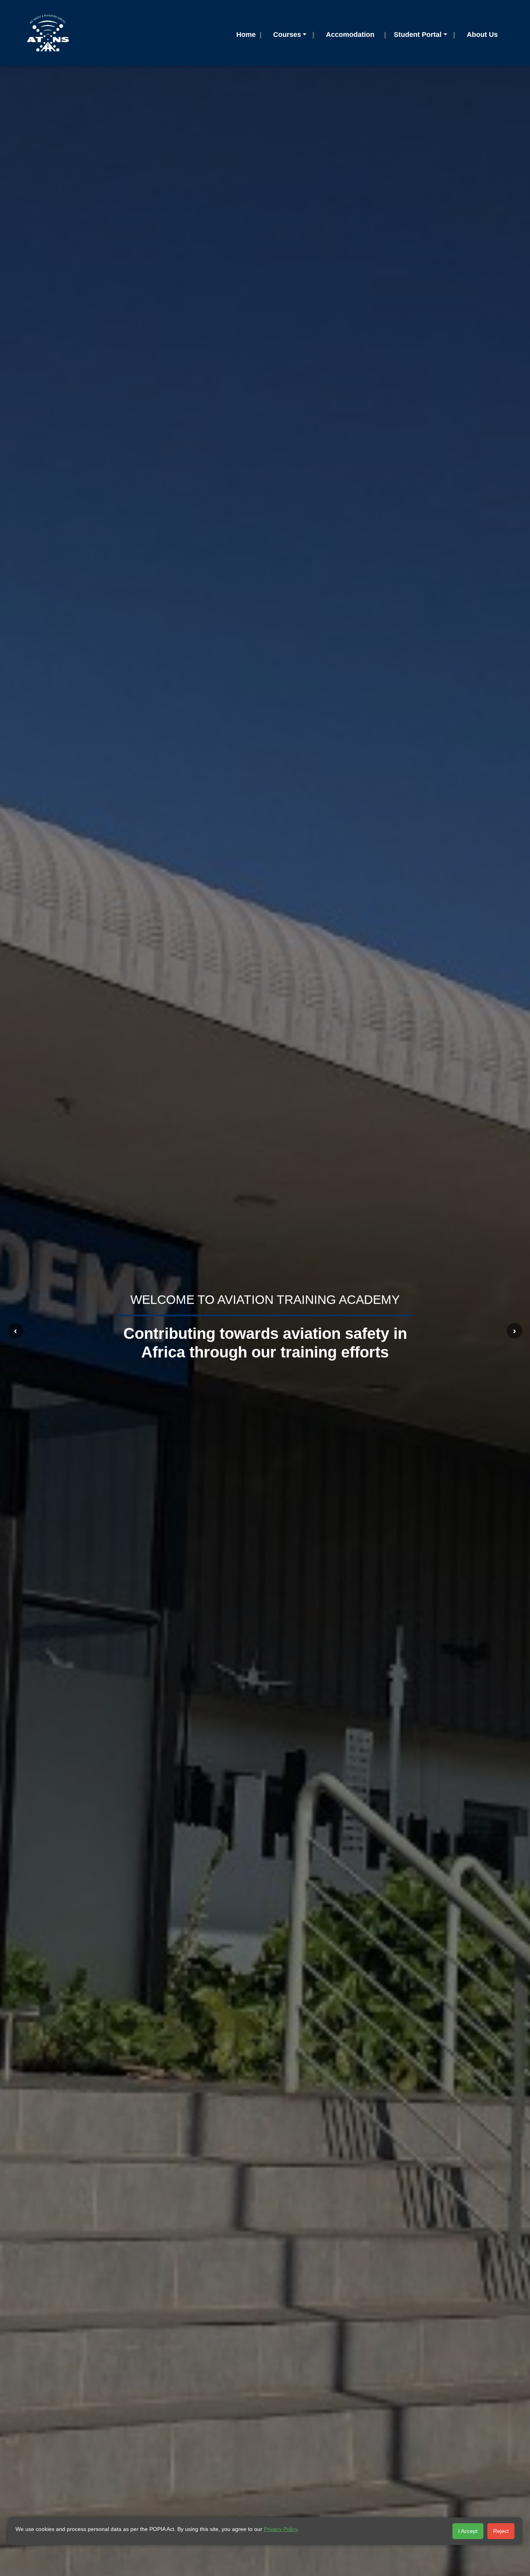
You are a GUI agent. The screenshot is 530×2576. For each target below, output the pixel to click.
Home (246, 35)
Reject (501, 2531)
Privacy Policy (281, 2529)
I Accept (468, 2531)
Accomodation (350, 35)
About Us (482, 35)
